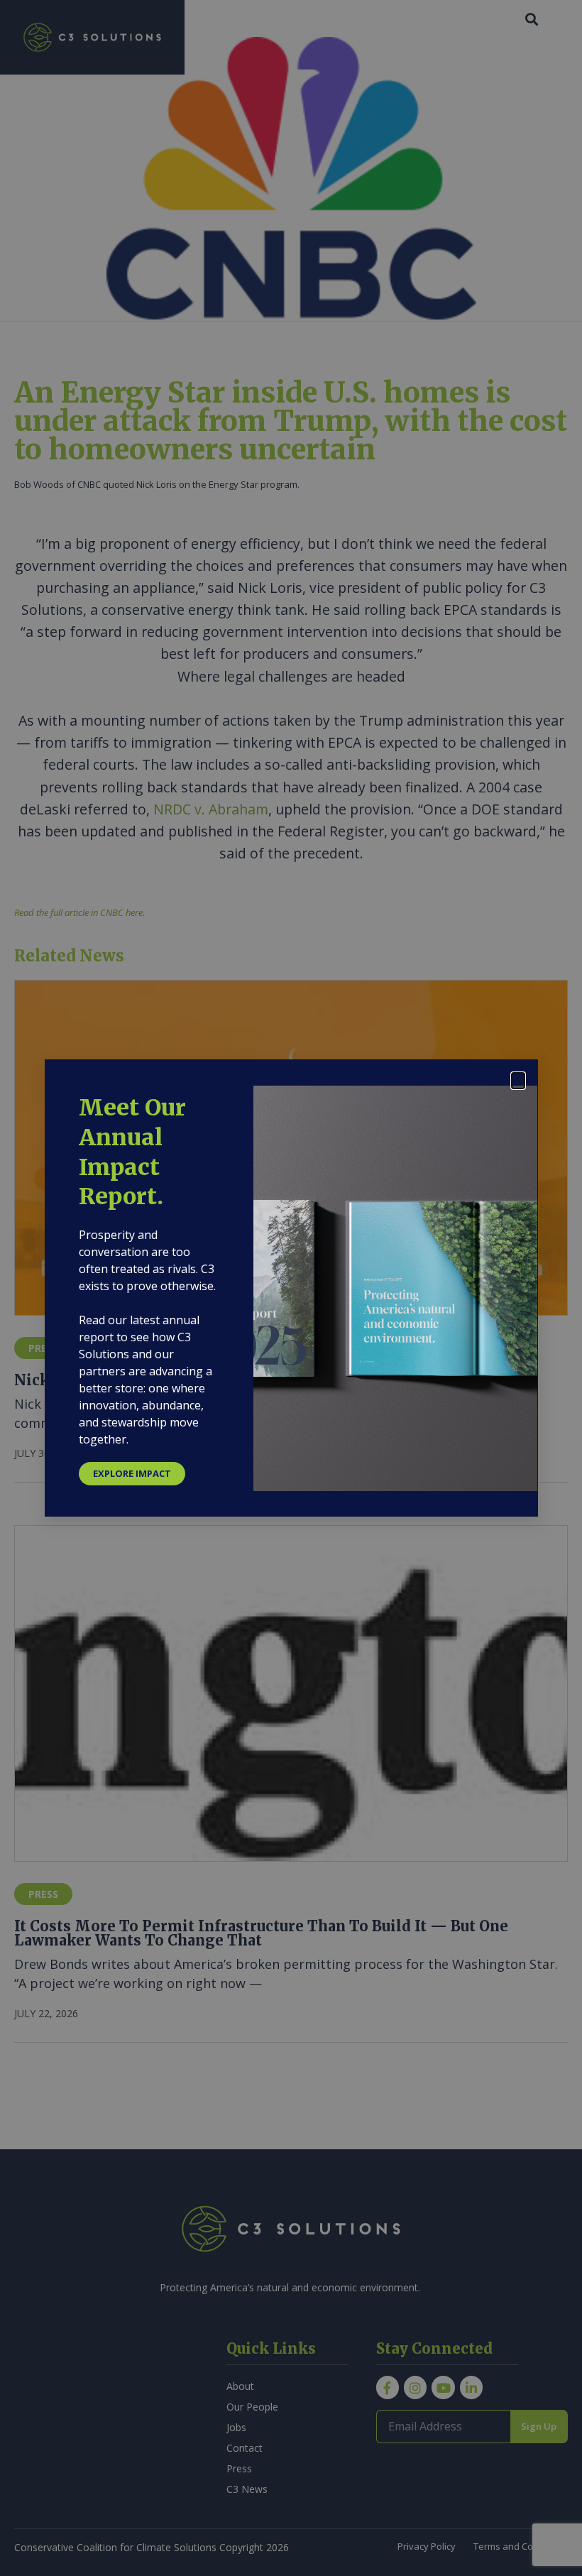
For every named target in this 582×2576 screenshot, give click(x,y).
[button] (518, 1081)
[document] (291, 1288)
